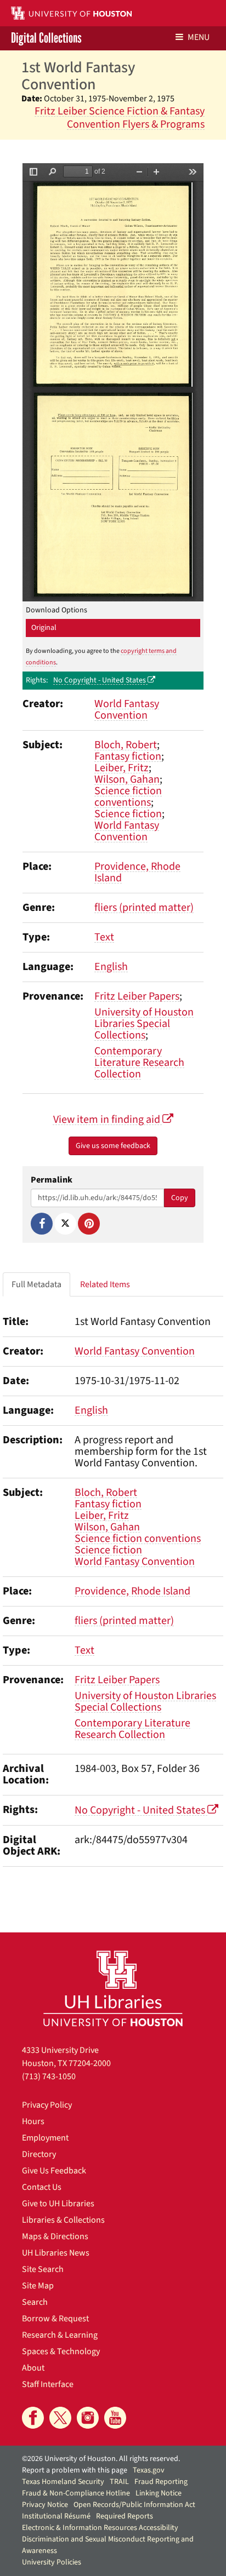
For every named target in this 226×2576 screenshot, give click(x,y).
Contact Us (42, 2187)
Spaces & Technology (61, 2351)
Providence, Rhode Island (137, 872)
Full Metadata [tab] (36, 1284)
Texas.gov (149, 2470)
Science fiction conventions (128, 797)
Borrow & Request (55, 2319)
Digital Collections (46, 38)
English (111, 967)
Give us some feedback (113, 1146)
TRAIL (119, 2482)
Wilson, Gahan (127, 779)
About (33, 2368)
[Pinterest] (89, 1224)
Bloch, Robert (126, 745)
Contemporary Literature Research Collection (139, 1063)
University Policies (52, 2562)
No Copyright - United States (100, 680)
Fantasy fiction (128, 756)
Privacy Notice (45, 2505)
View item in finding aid (108, 1120)
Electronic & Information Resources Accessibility (100, 2528)
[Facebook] (42, 1224)
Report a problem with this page (75, 2470)
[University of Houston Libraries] (113, 1988)
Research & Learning (60, 2335)
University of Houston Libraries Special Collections (144, 1024)
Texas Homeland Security (63, 2482)
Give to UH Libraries (58, 2204)
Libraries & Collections (63, 2220)
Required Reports (125, 2516)
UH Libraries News (56, 2253)
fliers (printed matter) (144, 908)
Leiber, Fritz (122, 768)
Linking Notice (159, 2493)
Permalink (52, 1180)
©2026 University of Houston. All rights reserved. (101, 2459)
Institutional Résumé (56, 2516)
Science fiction (128, 814)
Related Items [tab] (105, 1284)
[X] (65, 1224)
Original (44, 628)
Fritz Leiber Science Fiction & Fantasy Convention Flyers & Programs (120, 118)
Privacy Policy (47, 2105)
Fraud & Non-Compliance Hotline (76, 2493)
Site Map (38, 2286)
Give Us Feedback (54, 2171)
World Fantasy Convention (127, 710)
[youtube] (115, 2418)
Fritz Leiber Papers (137, 996)
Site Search (43, 2269)
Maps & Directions (55, 2236)
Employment (45, 2138)
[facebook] (33, 2418)
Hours (33, 2121)
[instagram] (88, 2418)
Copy (180, 1198)
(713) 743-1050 (49, 2076)
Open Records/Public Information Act (134, 2505)
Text (104, 937)
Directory (39, 2154)
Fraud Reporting (161, 2482)
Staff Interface (48, 2384)
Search (35, 2302)
